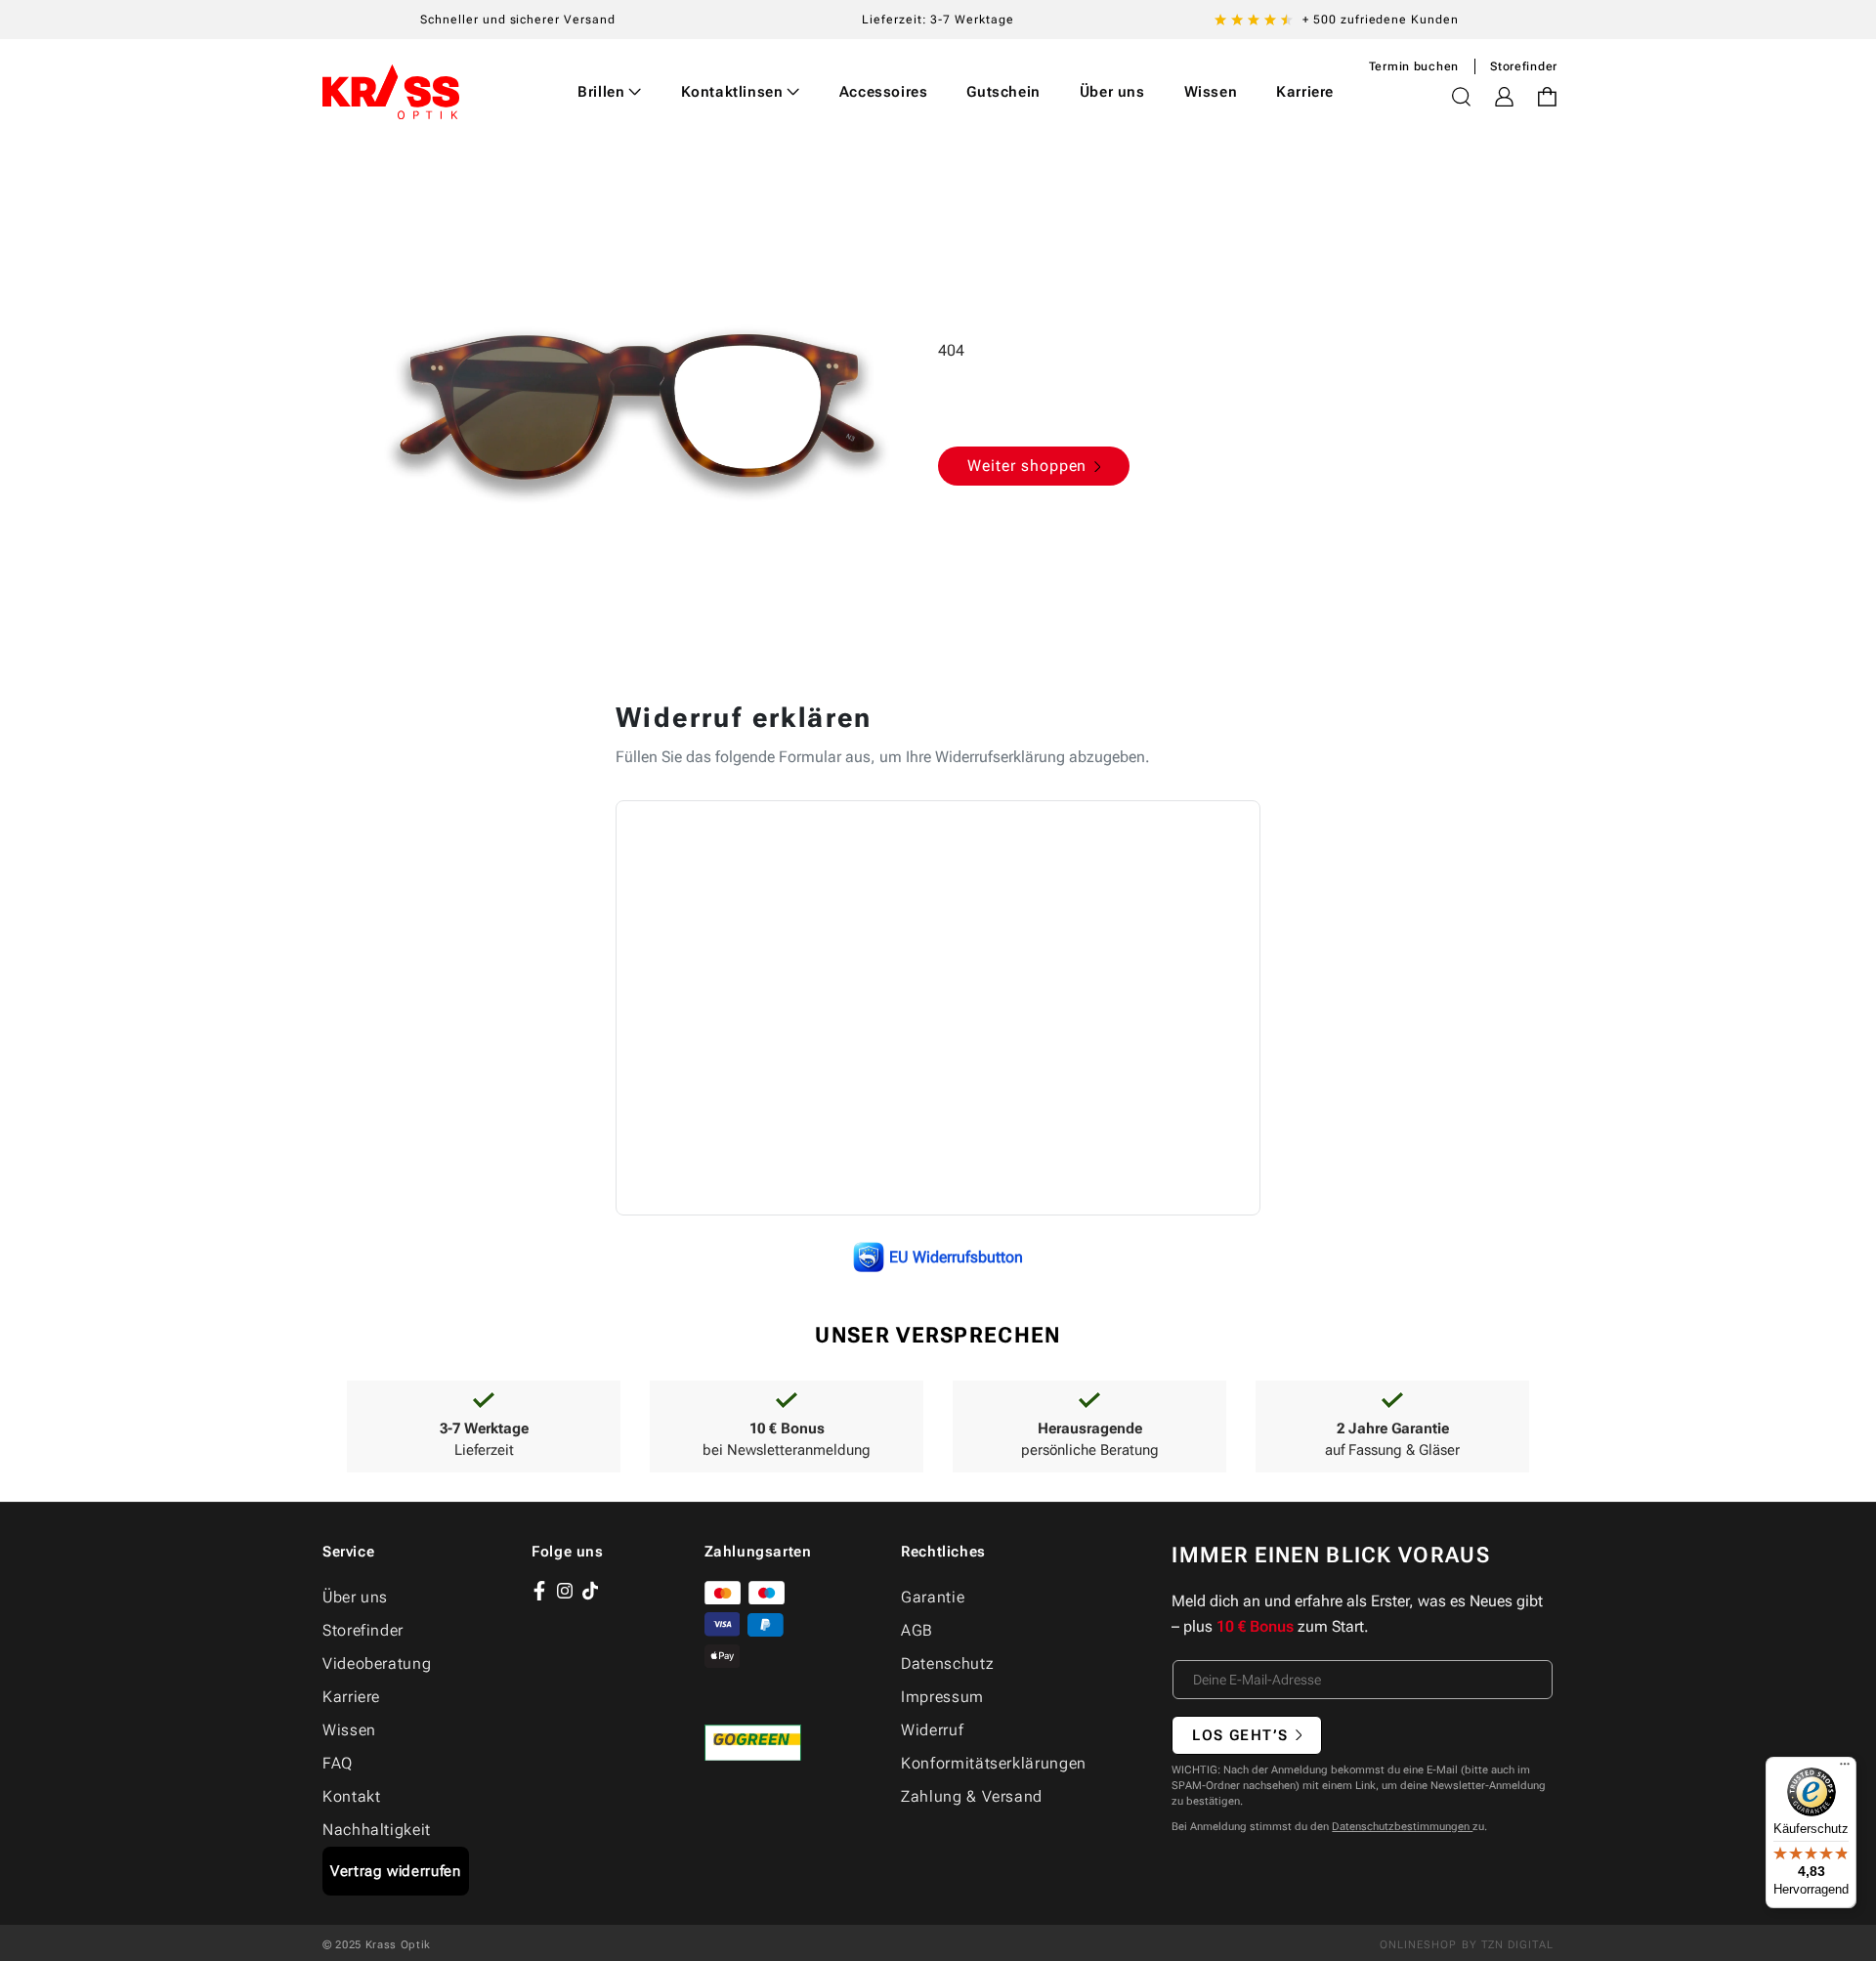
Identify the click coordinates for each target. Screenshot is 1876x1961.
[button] (610, 92)
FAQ (338, 1763)
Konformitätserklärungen (994, 1763)
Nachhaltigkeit (377, 1830)
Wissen (349, 1730)
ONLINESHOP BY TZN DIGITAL (1467, 1945)
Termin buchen (1414, 66)
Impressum (942, 1697)
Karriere (351, 1697)
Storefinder (1524, 66)
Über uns (355, 1597)
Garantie (933, 1597)
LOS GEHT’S (1240, 1735)
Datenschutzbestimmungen (1402, 1827)
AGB (917, 1630)
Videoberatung (377, 1663)
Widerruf (932, 1730)
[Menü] (1845, 1769)
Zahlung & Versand (972, 1796)
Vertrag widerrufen (396, 1871)
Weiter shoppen (1027, 466)
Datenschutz (947, 1663)
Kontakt (351, 1796)
